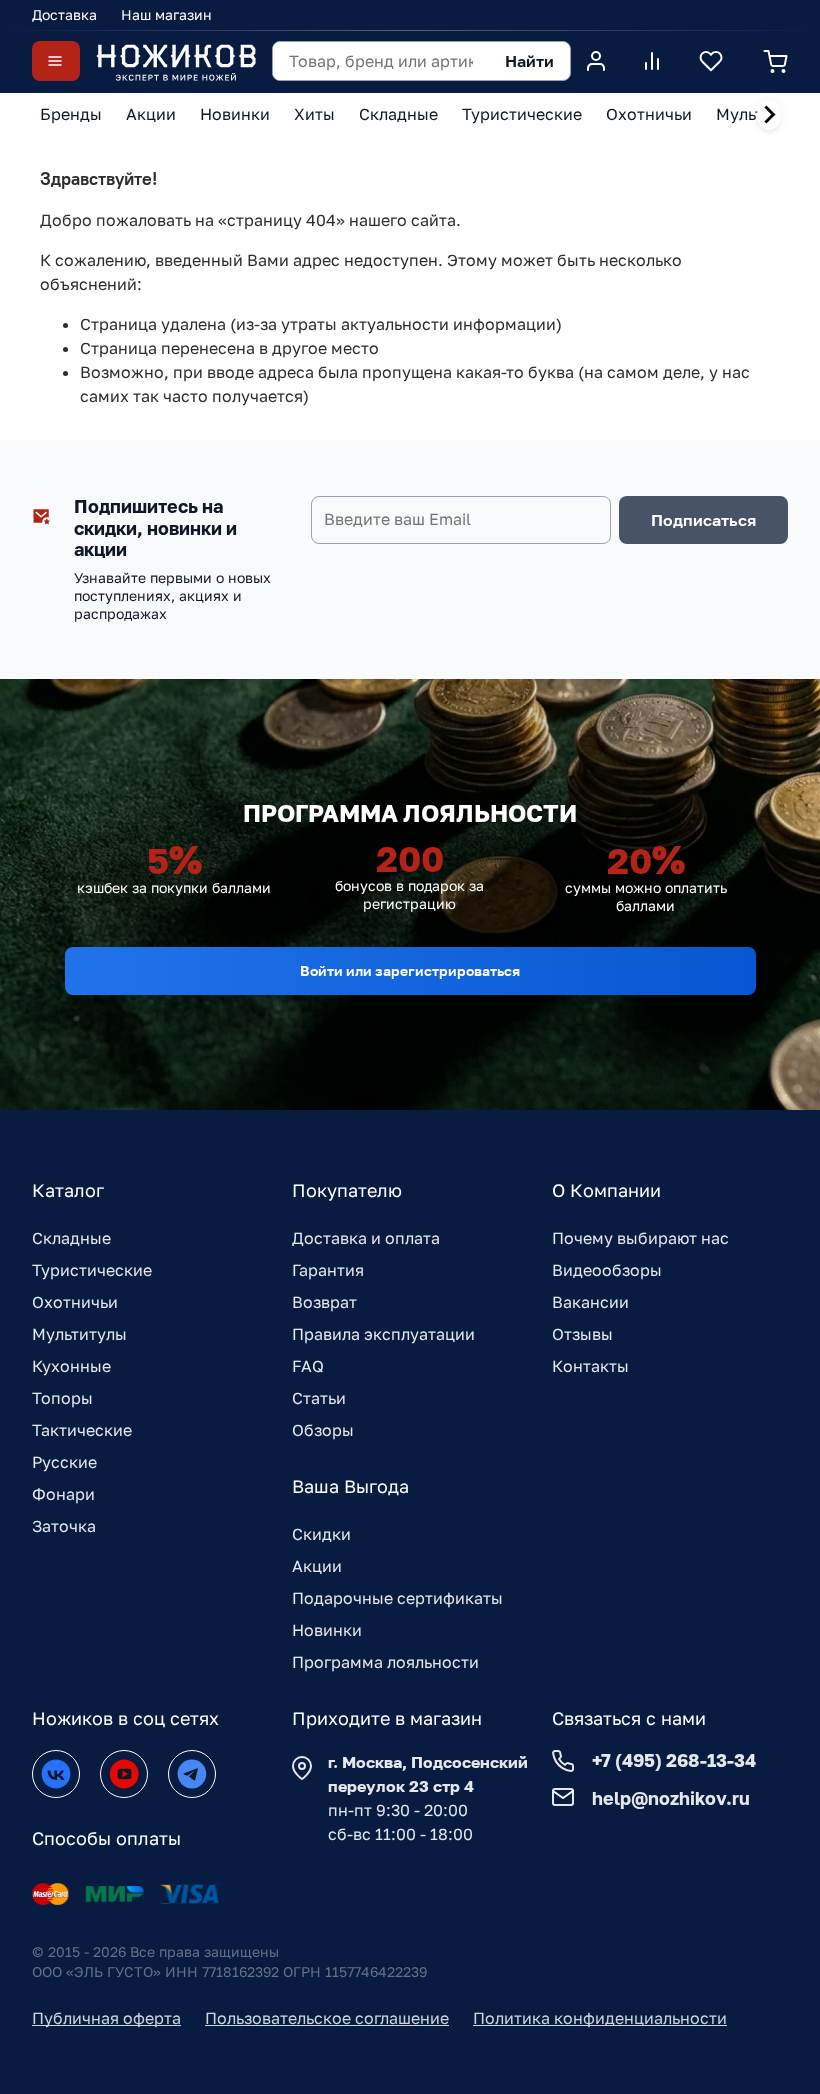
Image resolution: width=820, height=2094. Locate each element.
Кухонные (71, 1366)
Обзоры (323, 1430)
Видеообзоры (607, 1270)
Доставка (64, 14)
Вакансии (590, 1302)
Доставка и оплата (366, 1238)
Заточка (64, 1526)
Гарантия (328, 1270)
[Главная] (176, 61)
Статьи (319, 1398)
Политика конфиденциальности (600, 2018)
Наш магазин (166, 14)
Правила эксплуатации (383, 1334)
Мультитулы (79, 1334)
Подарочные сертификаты (397, 1598)
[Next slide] (769, 115)
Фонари (63, 1494)
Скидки (321, 1534)
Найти (529, 61)
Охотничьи (75, 1302)
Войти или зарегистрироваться (410, 970)
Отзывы (582, 1334)
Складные (71, 1238)
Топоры (62, 1398)
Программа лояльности (385, 1662)
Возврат (324, 1302)
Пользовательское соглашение (327, 2018)
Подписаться (703, 520)
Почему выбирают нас (640, 1238)
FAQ (308, 1366)
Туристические (92, 1270)
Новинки (327, 1630)
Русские (64, 1462)
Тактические (82, 1430)
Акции (317, 1566)
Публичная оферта (106, 2018)
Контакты (590, 1366)
